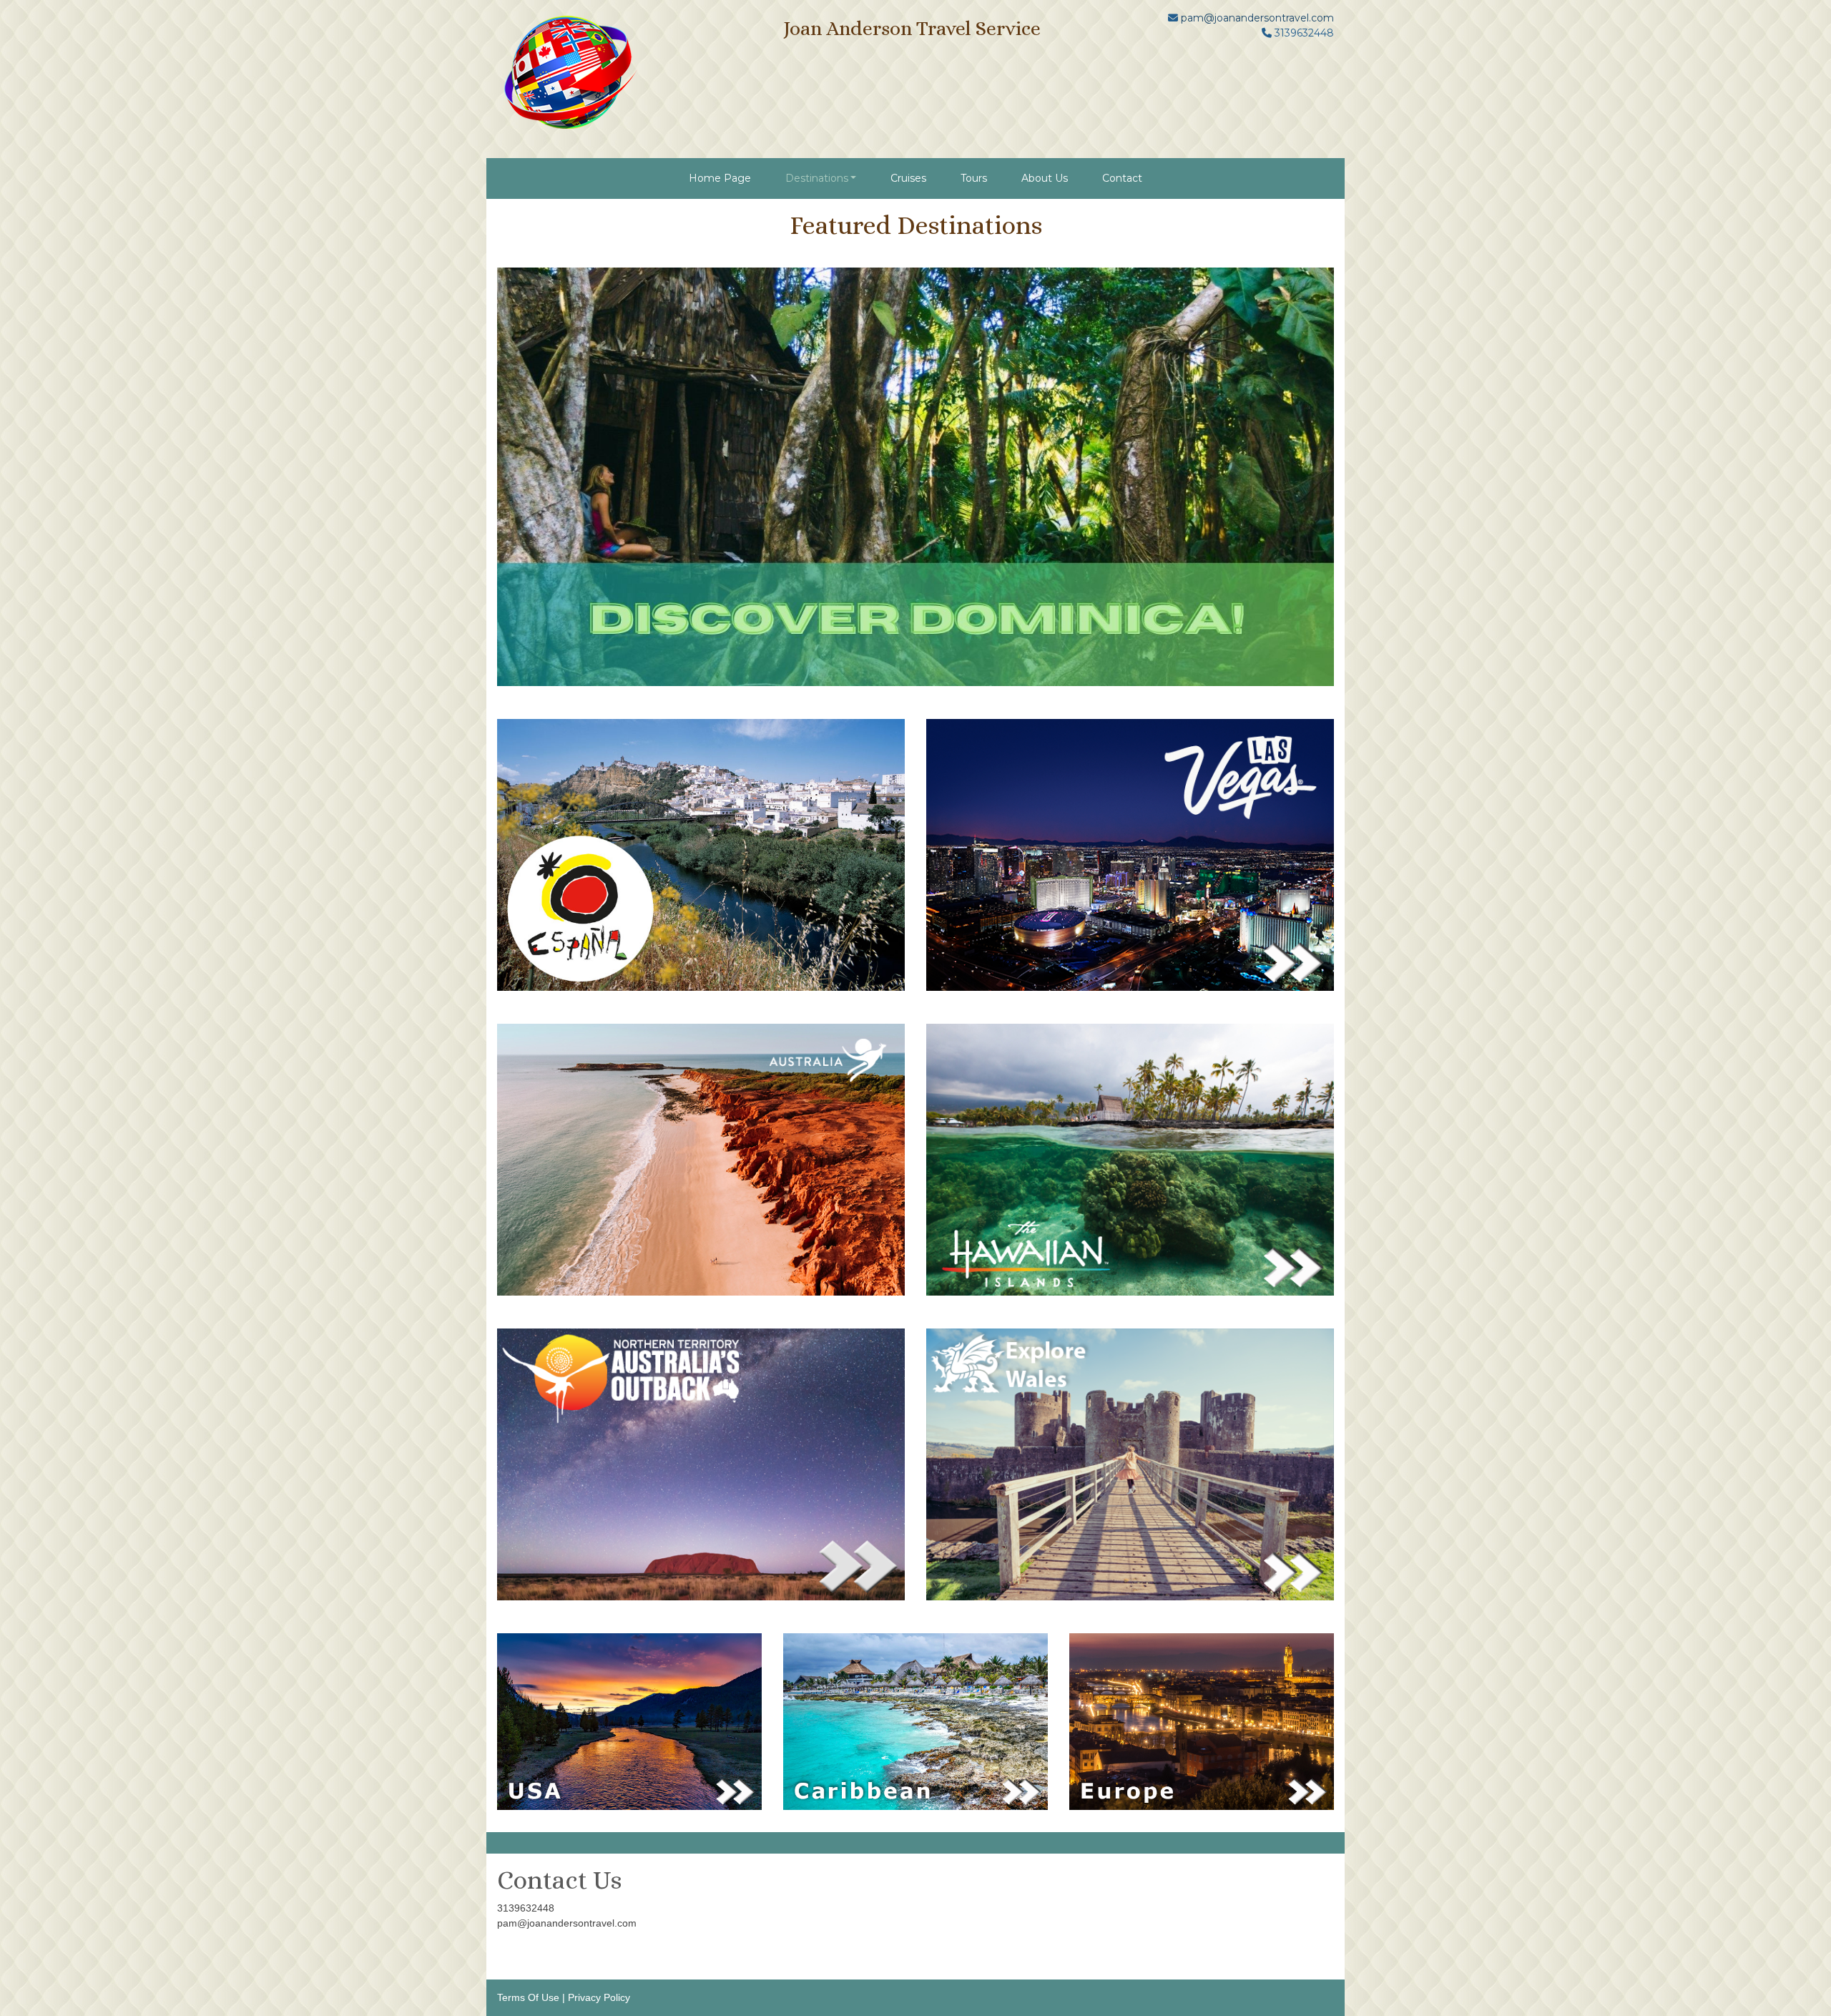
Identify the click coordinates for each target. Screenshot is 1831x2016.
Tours (974, 178)
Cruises (908, 178)
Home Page (720, 178)
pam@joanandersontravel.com (1257, 18)
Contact (1122, 178)
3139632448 (526, 1908)
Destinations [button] (817, 178)
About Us (1045, 178)
